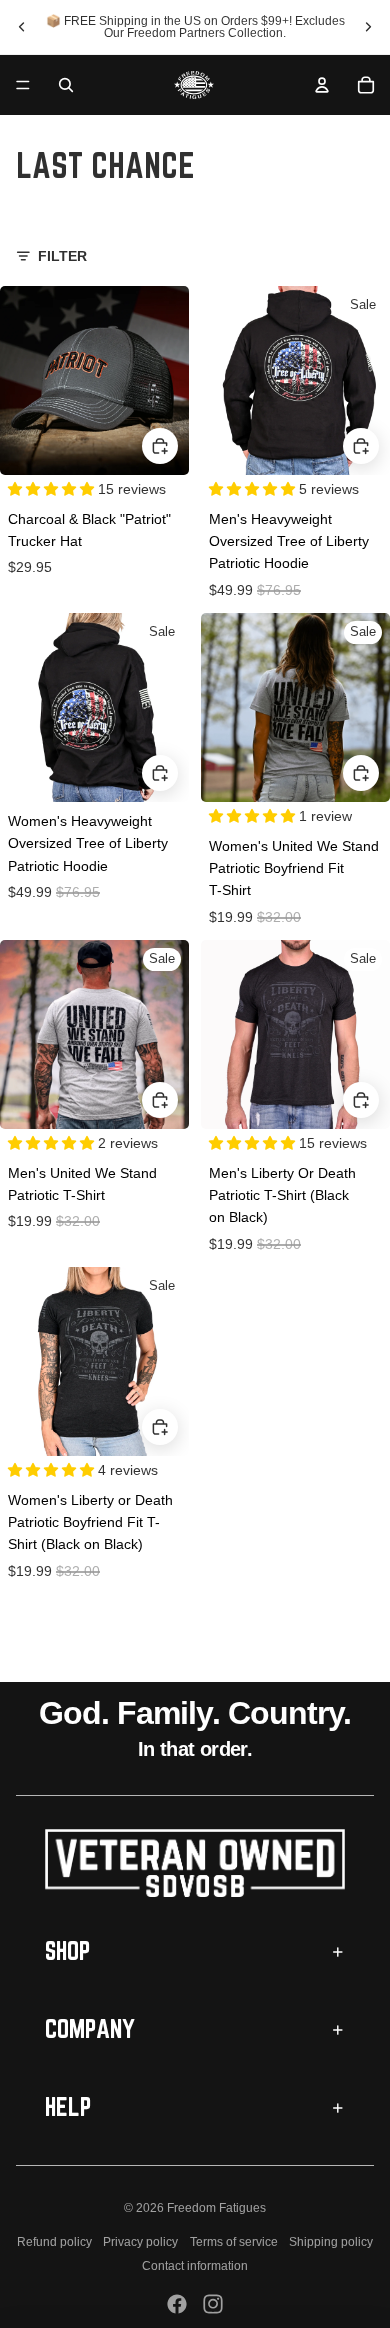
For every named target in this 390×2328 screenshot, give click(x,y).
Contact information (195, 2266)
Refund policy (54, 2242)
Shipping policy (331, 2242)
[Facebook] (177, 2304)
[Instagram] (213, 2304)
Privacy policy (140, 2242)
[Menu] (23, 85)
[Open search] (66, 85)
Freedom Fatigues (216, 2208)
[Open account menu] (322, 85)
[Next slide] (368, 27)
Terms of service (234, 2242)
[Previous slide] (22, 27)
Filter (62, 256)
